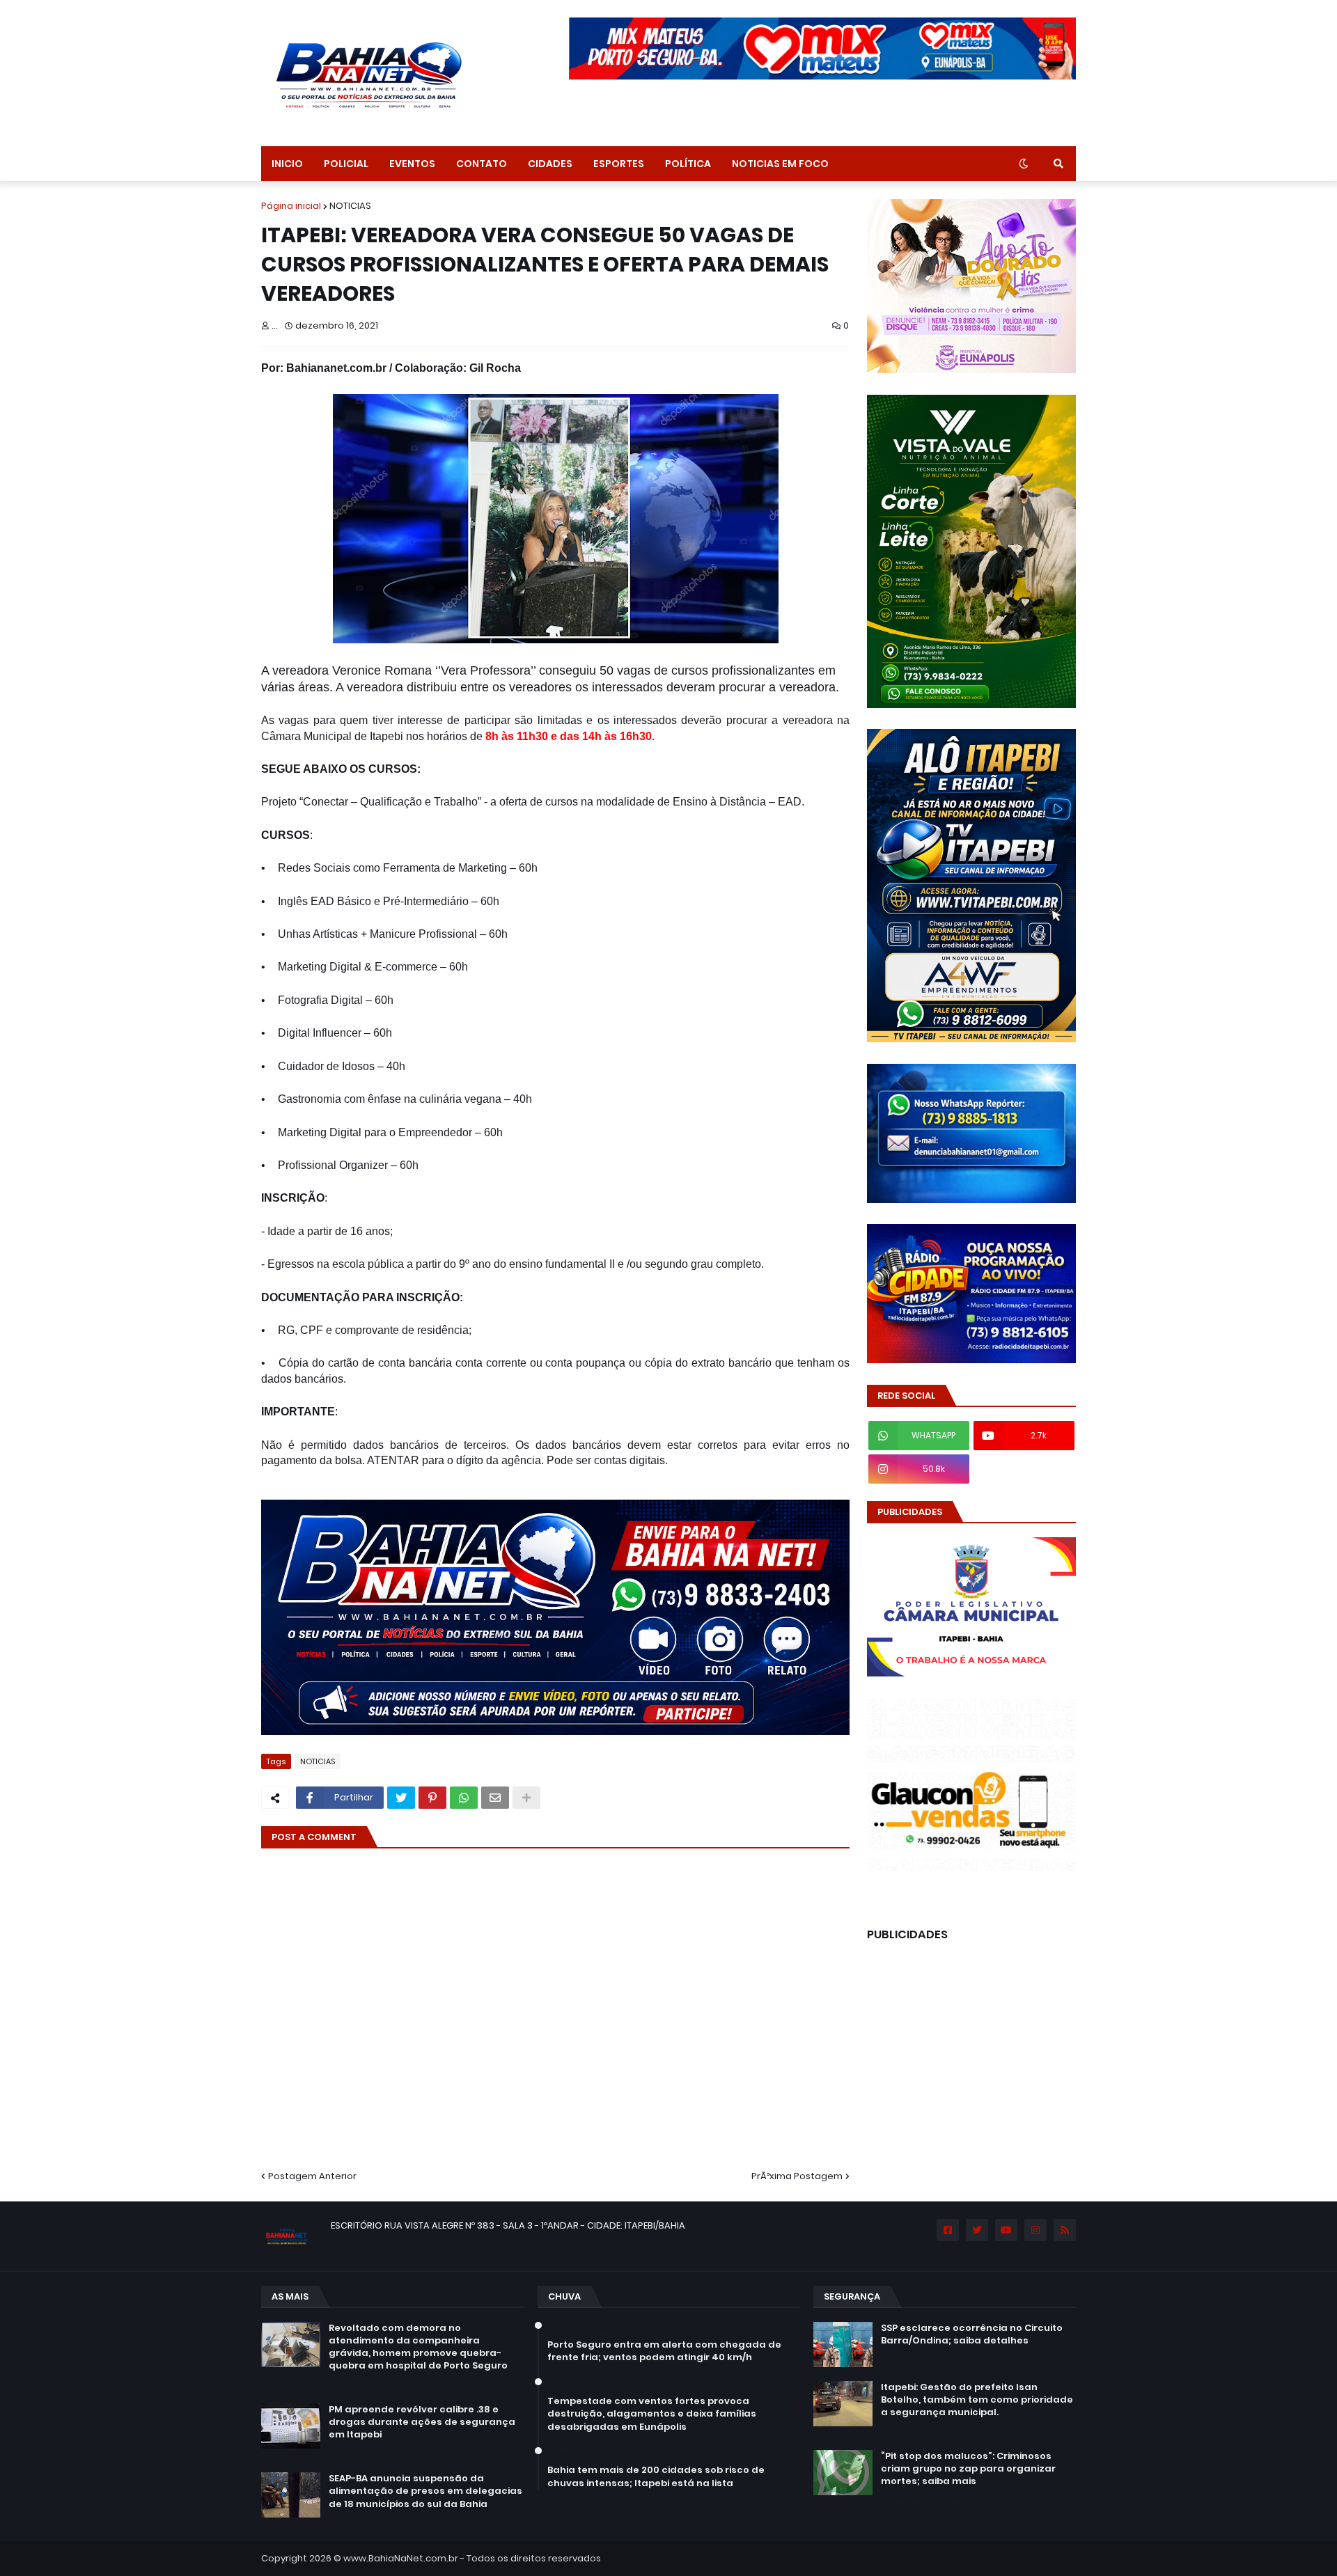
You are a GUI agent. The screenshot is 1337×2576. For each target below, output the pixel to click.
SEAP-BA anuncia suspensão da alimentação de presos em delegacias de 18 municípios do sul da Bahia (425, 2491)
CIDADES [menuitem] (550, 164)
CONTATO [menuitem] (482, 164)
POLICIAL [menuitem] (346, 164)
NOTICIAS (350, 206)
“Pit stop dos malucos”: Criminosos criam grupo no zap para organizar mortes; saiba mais (968, 2469)
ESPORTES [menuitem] (619, 164)
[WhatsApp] (464, 1798)
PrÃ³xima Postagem (797, 2176)
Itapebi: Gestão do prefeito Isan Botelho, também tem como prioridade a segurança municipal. (977, 2400)
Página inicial (291, 206)
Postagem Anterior (312, 2176)
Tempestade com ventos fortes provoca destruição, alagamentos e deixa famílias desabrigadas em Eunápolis (652, 2414)
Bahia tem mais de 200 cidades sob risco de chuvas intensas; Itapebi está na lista (656, 2476)
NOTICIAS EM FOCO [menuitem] (780, 164)
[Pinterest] (432, 1798)
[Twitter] (401, 1798)
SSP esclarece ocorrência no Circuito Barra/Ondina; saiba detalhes (972, 2334)
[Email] (495, 1798)
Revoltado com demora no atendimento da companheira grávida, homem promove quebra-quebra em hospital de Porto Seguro (418, 2347)
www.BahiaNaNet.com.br (401, 2558)
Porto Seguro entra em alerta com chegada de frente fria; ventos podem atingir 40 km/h (664, 2351)
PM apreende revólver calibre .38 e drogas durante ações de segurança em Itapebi (422, 2422)
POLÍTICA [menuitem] (688, 164)
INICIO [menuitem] (287, 164)
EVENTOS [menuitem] (412, 164)
